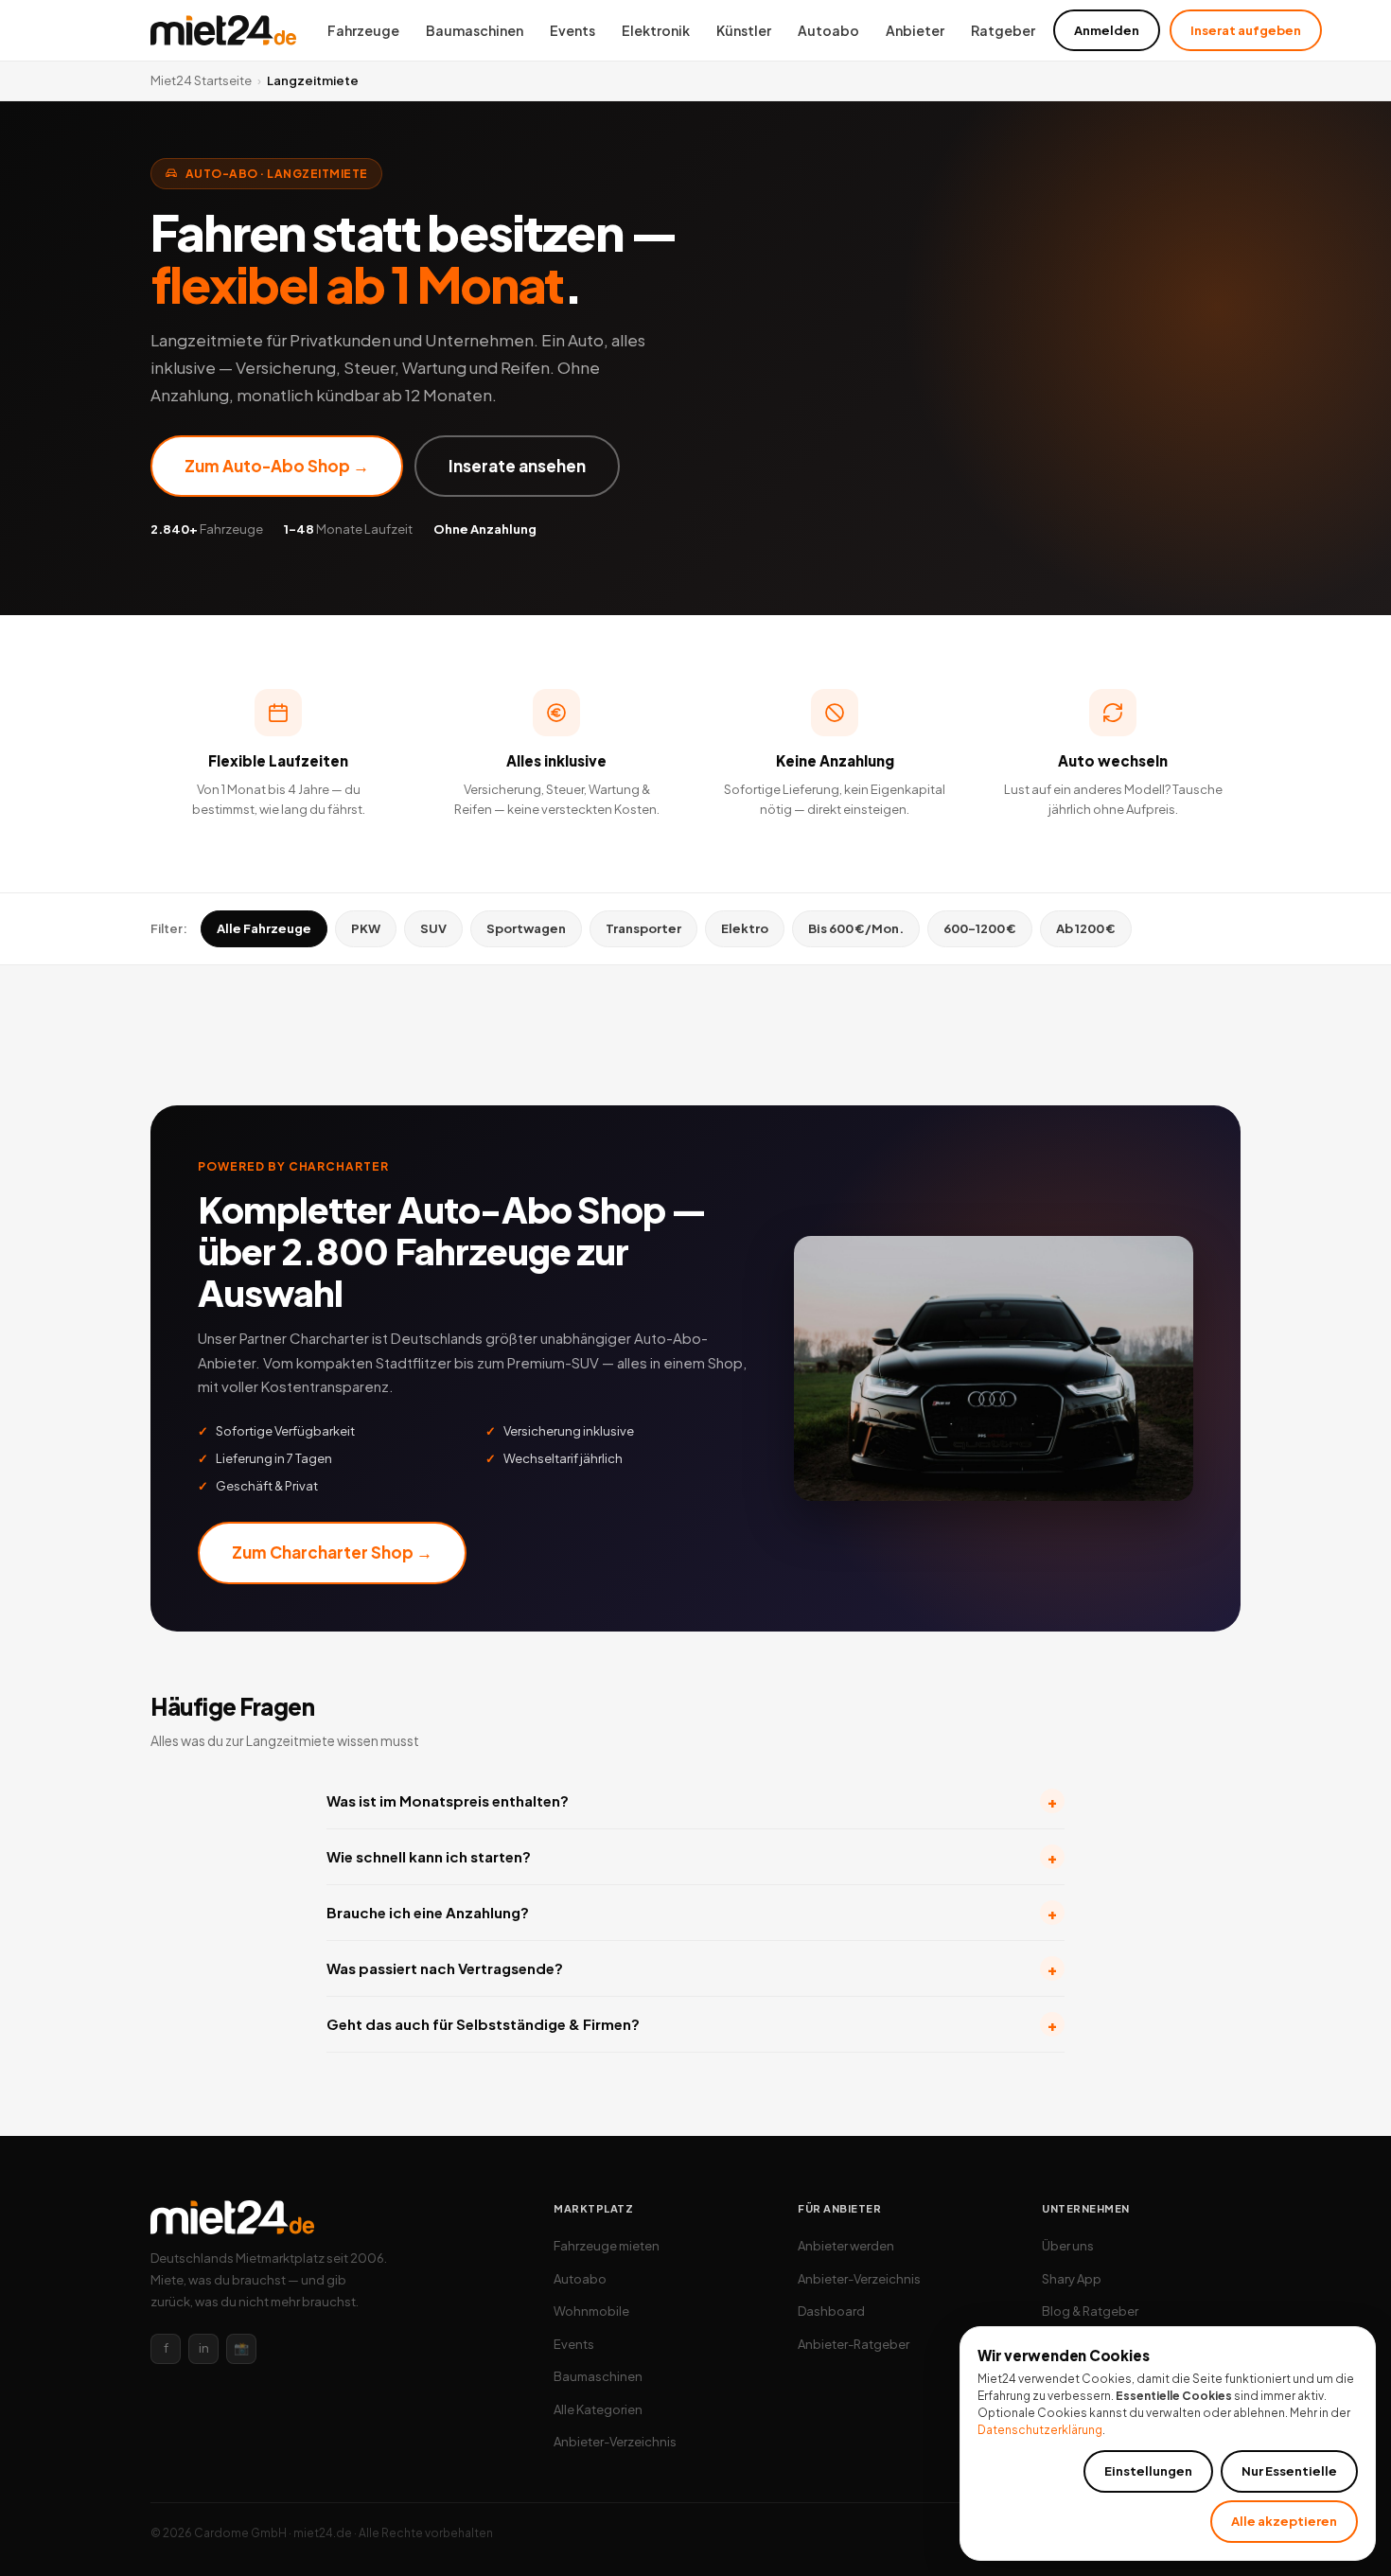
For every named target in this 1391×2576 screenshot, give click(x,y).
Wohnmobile (591, 2311)
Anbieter (915, 30)
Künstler (744, 30)
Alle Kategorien (598, 2409)
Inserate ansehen (517, 466)
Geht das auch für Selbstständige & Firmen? (692, 2025)
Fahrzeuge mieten (607, 2246)
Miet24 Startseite (201, 80)
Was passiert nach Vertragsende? (692, 1969)
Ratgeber (1003, 30)
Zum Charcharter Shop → (332, 1552)
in (204, 2348)
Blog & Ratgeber (1090, 2311)
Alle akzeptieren (1284, 2521)
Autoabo (828, 30)
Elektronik (656, 30)
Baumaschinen (475, 30)
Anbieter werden (846, 2246)
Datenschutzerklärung (1040, 2430)
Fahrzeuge (363, 30)
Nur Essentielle (1289, 2471)
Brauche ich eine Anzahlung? (692, 1913)
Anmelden (1107, 30)
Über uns (1068, 2246)
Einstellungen (1148, 2471)
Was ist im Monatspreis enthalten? (692, 1801)
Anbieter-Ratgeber (854, 2344)
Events (572, 30)
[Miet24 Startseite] (223, 30)
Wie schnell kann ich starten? (692, 1857)
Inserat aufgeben (1246, 30)
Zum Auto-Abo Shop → (277, 466)
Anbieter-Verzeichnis (615, 2442)
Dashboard (831, 2311)
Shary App (1072, 2279)
